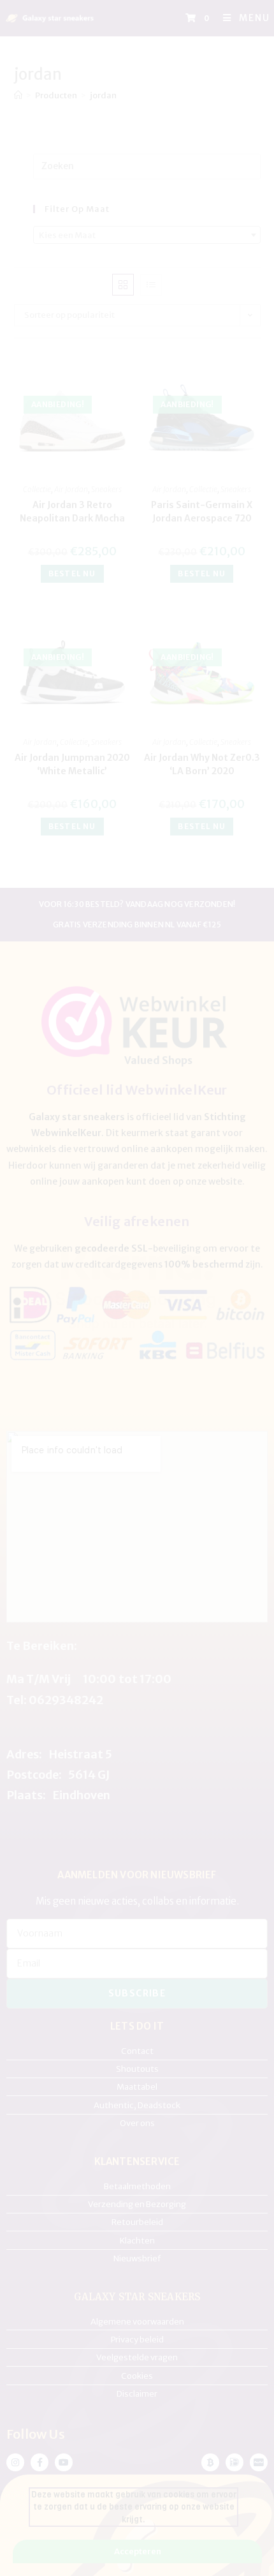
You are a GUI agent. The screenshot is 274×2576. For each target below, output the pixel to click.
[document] (137, 1288)
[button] (242, 1185)
